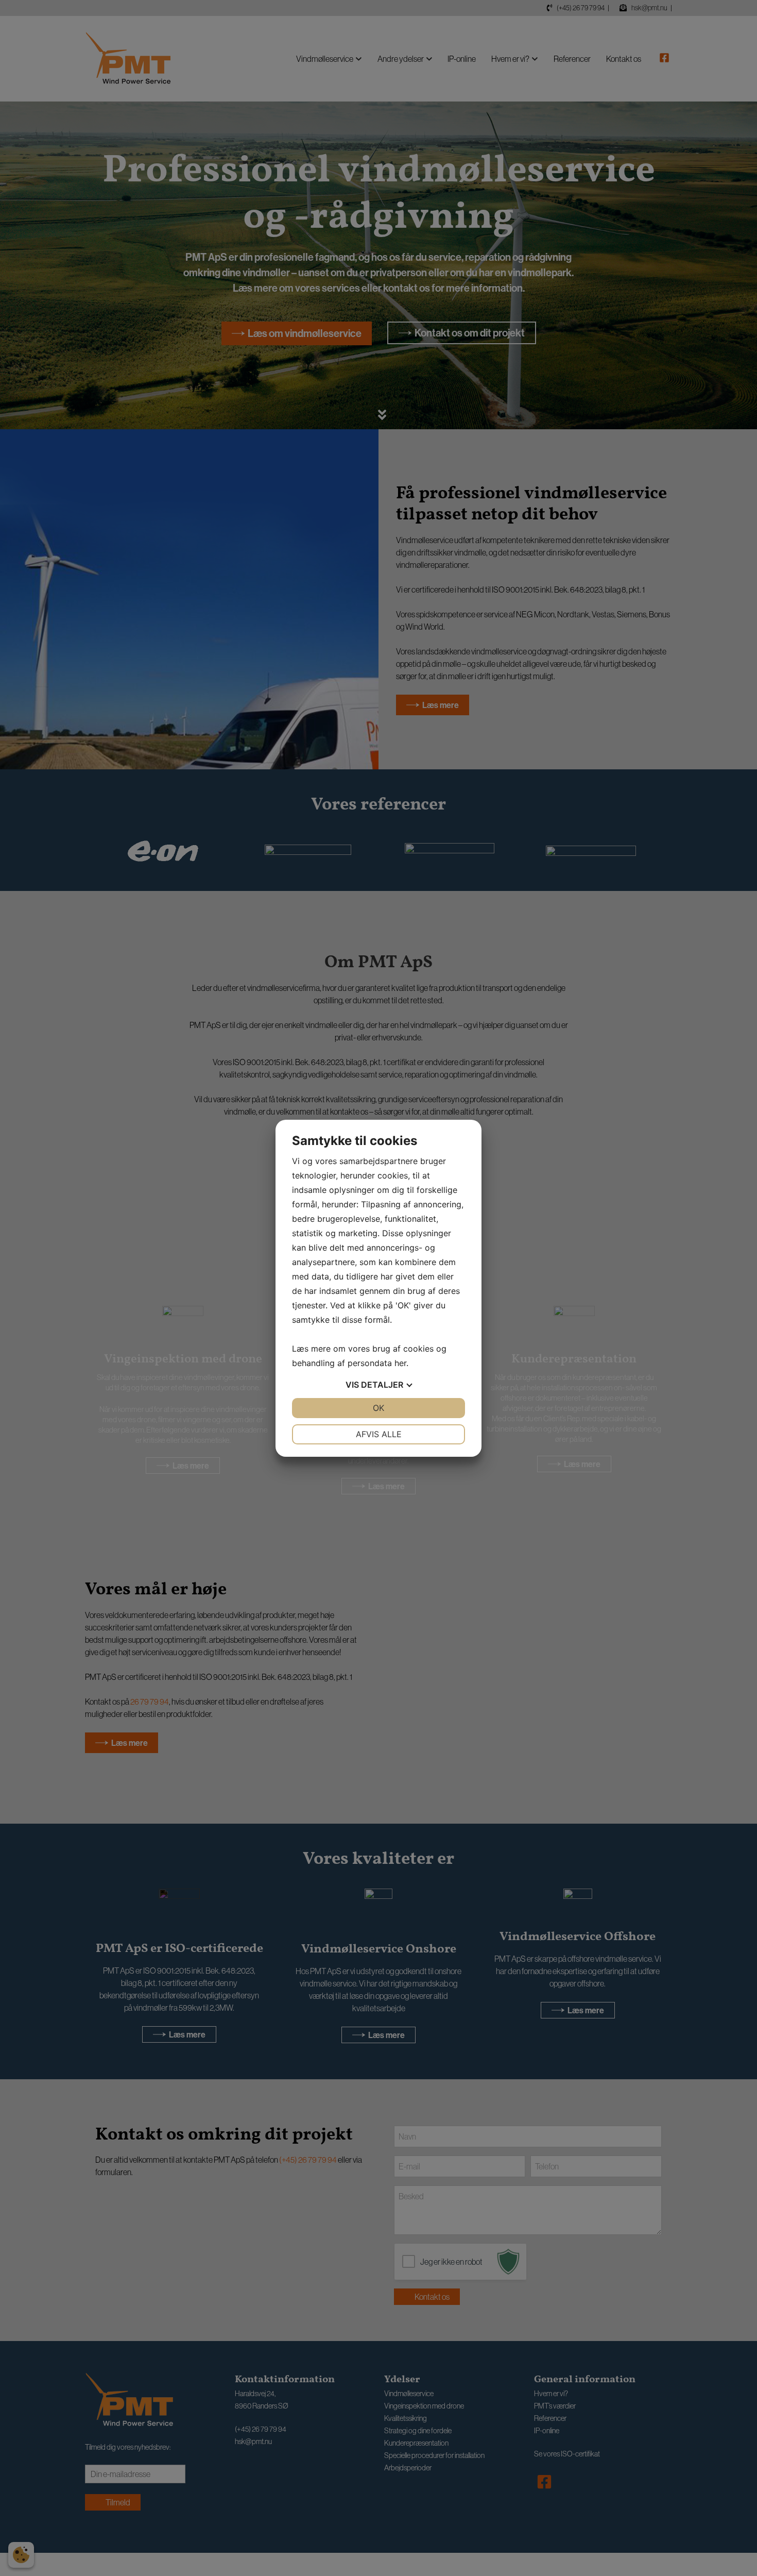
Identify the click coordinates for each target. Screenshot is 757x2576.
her (400, 1363)
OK (378, 1408)
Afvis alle (379, 1434)
